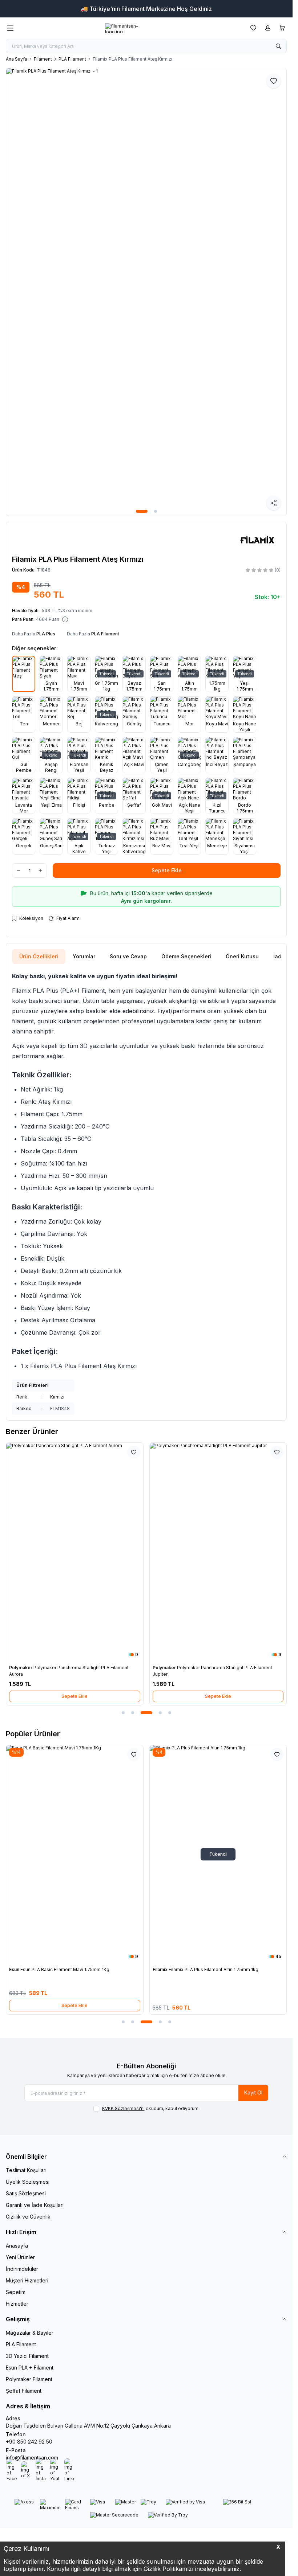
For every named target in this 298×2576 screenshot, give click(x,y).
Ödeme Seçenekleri (186, 956)
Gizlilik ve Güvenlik (28, 2217)
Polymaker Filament (29, 2379)
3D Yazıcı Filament (27, 2356)
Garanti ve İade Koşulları (35, 2205)
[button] (142, 511)
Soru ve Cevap (128, 956)
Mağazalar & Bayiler (30, 2333)
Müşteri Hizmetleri (27, 2280)
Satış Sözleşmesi (26, 2193)
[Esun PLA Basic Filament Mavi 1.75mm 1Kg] (75, 1854)
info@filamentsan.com (32, 2458)
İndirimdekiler (22, 2269)
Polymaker (21, 1668)
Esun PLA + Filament (30, 2368)
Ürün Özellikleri (39, 956)
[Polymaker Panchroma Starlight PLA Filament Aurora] (75, 1552)
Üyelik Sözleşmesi (28, 2182)
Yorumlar (84, 956)
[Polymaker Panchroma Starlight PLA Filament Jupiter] (218, 1552)
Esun (15, 1969)
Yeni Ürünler (20, 2257)
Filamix (161, 1969)
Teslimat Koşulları (26, 2170)
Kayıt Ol (253, 2092)
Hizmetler (17, 2304)
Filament (43, 59)
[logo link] (130, 28)
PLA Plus (46, 634)
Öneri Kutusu (242, 956)
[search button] (278, 46)
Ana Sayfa (17, 59)
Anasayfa (17, 2246)
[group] (146, 292)
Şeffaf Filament (24, 2391)
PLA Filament (72, 59)
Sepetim (16, 2292)
